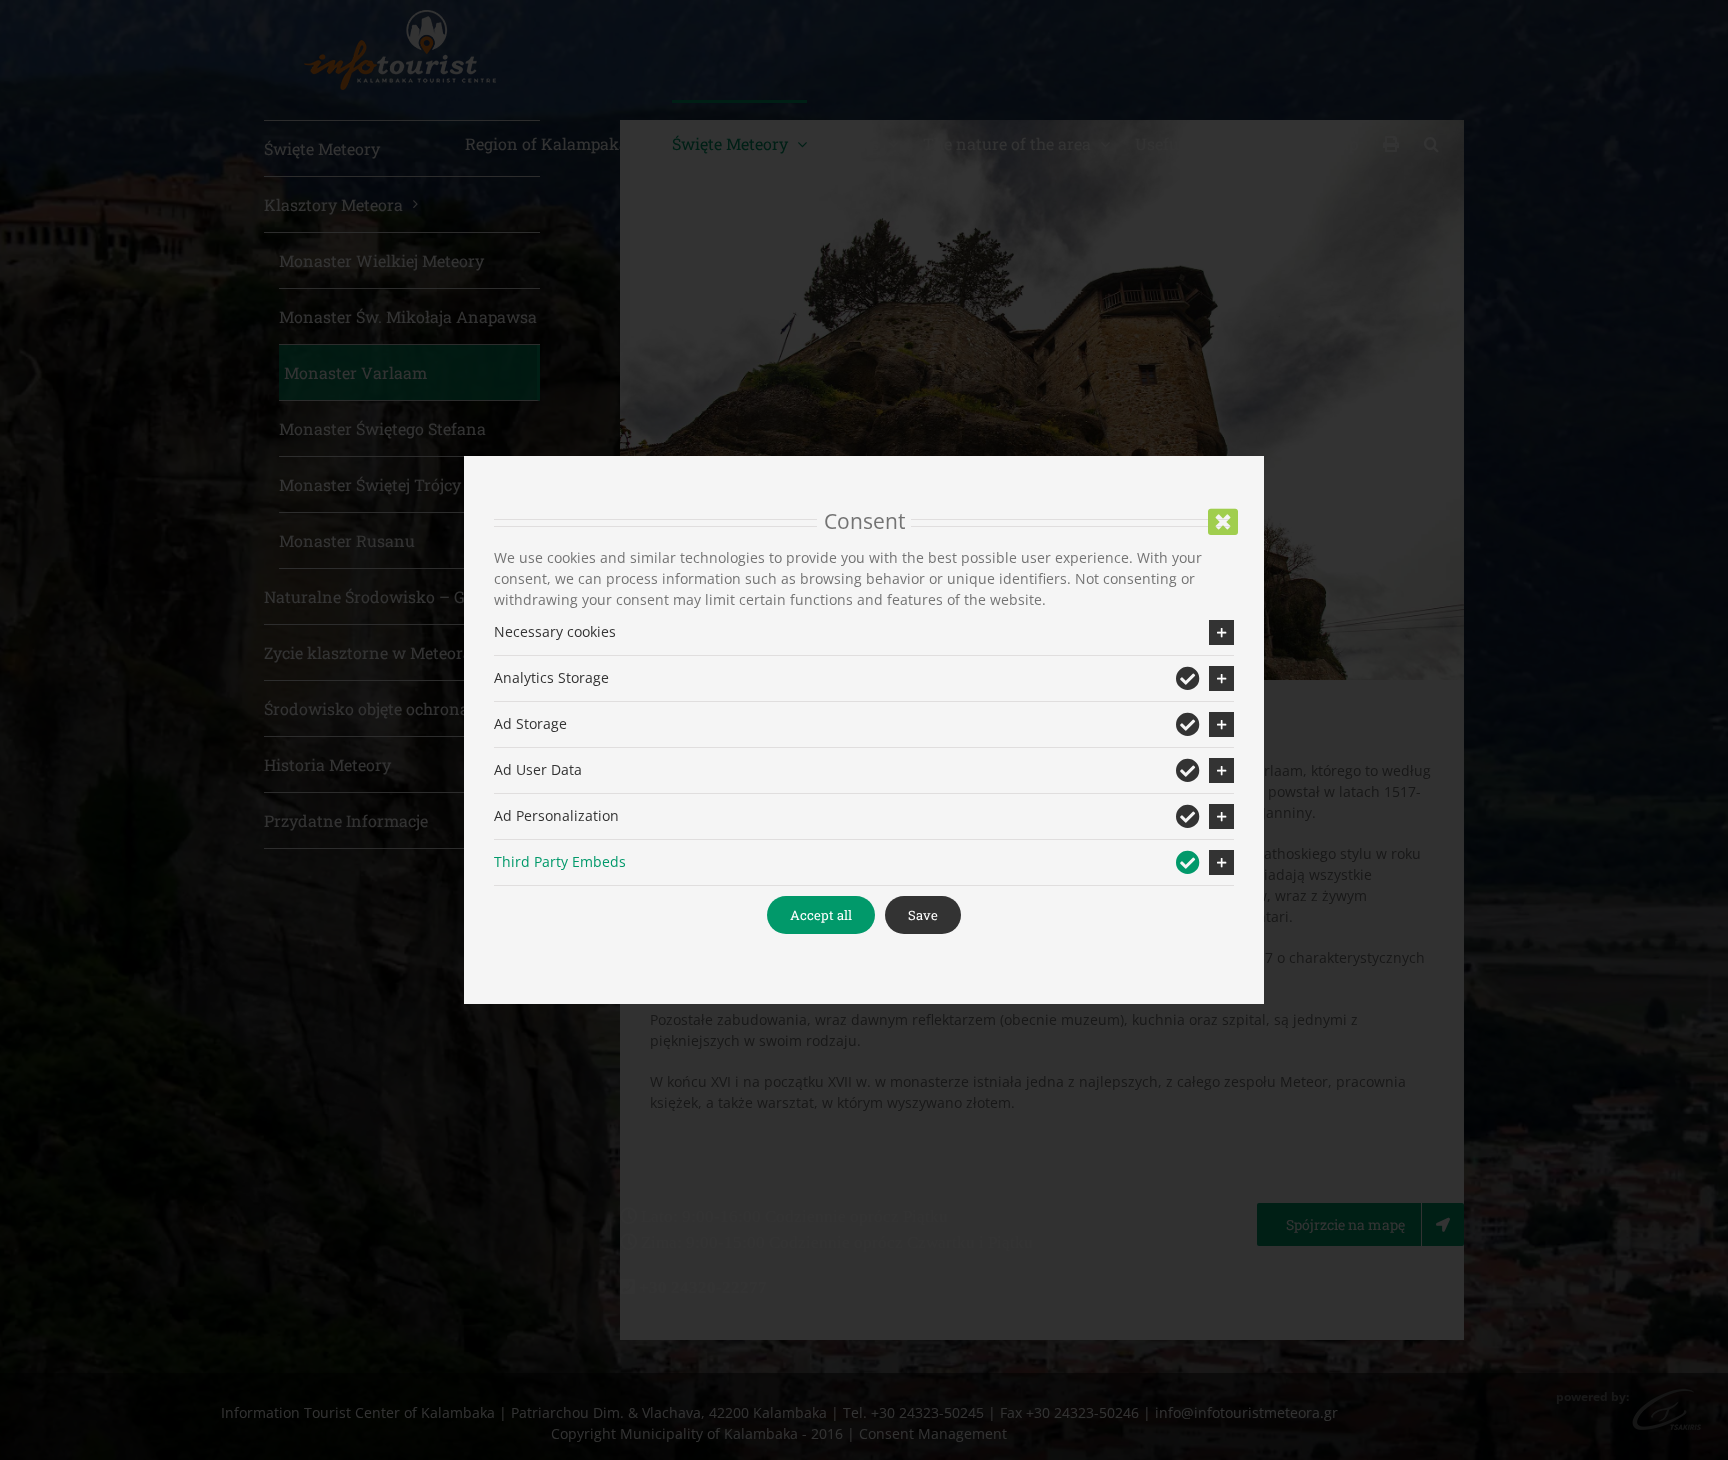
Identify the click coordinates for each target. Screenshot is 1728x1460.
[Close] (1223, 522)
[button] (864, 632)
